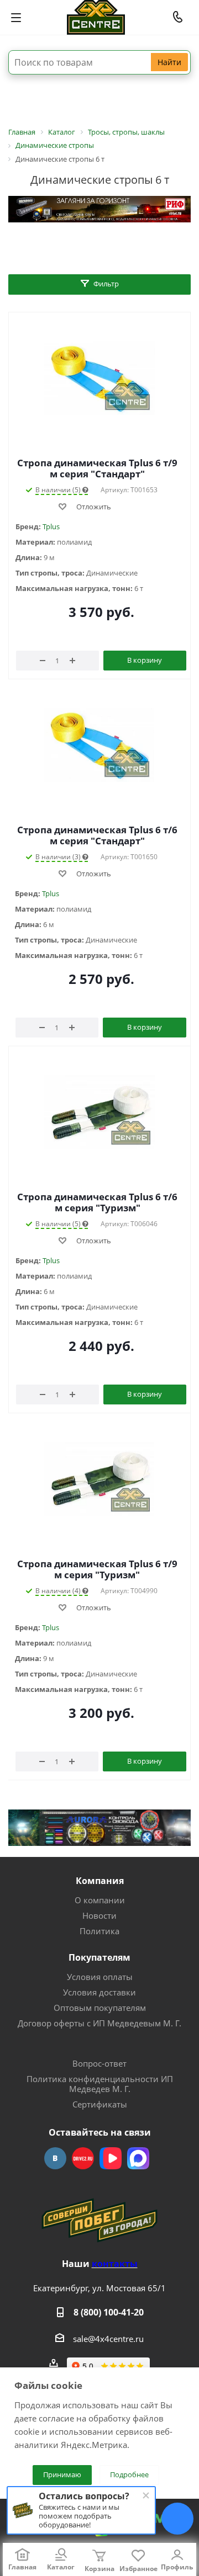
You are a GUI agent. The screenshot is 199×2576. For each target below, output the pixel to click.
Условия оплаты (100, 1977)
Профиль (177, 2567)
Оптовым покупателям (100, 2008)
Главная (22, 2567)
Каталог (61, 2567)
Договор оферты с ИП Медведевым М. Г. (99, 2023)
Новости (99, 1915)
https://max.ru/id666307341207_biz (138, 2158)
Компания (100, 1881)
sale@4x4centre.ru (108, 2339)
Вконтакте (55, 2158)
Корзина (99, 2569)
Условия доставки (99, 1992)
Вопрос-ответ (99, 2063)
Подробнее (129, 2474)
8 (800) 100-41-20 (109, 2312)
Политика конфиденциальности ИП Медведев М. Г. (100, 2084)
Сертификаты (100, 2104)
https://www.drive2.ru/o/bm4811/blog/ (83, 2158)
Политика (99, 1931)
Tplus (51, 526)
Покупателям (99, 1957)
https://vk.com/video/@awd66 (111, 2158)
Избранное (138, 2569)
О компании (100, 1900)
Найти (169, 62)
